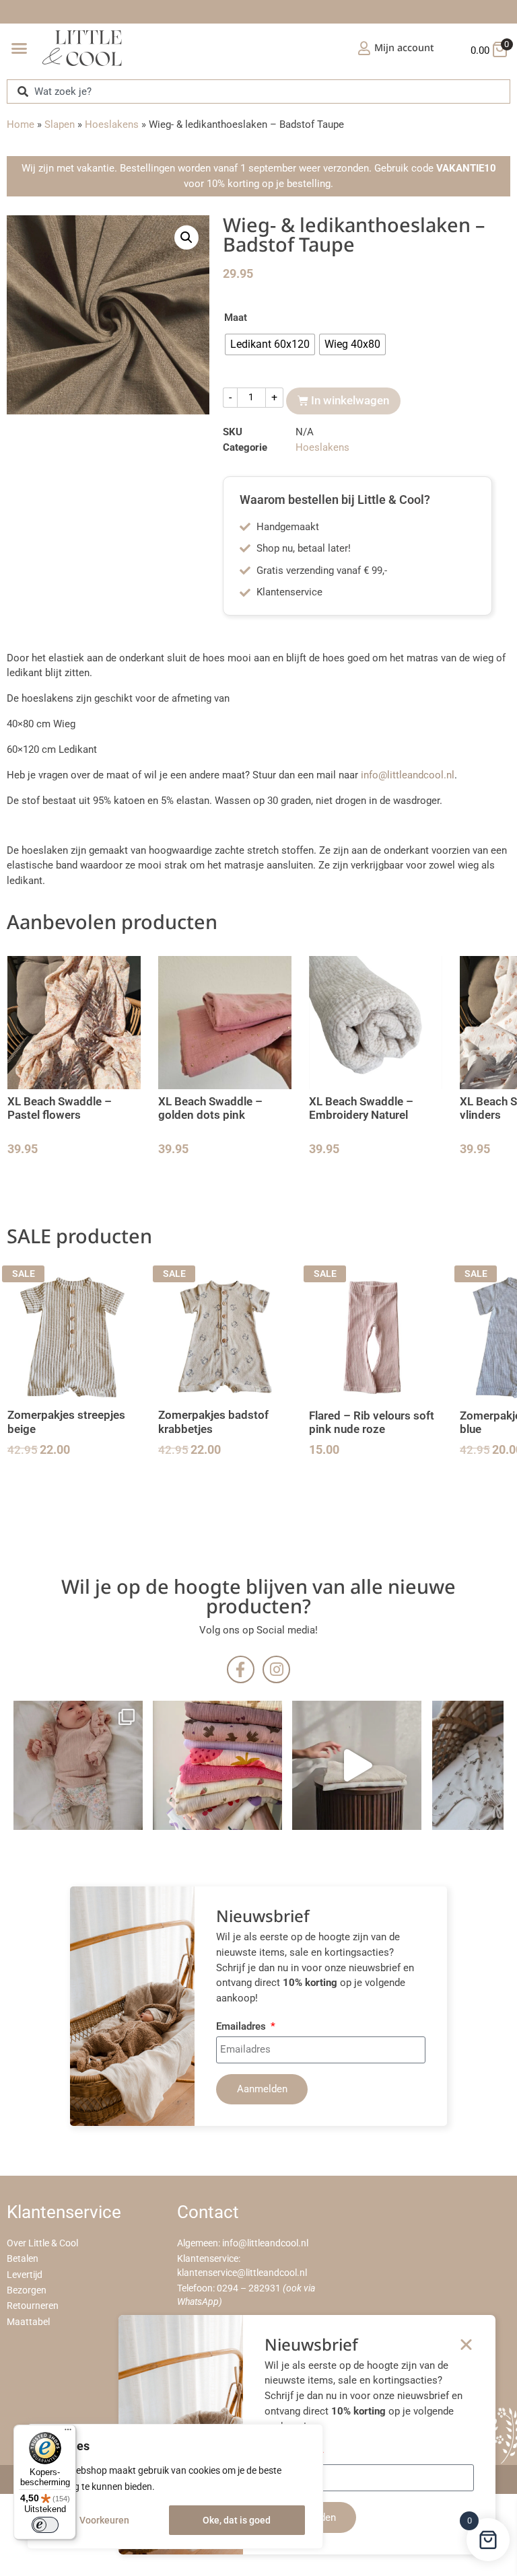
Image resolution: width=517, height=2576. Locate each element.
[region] (175, 2487)
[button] (20, 48)
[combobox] (258, 91)
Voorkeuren (104, 2520)
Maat (236, 318)
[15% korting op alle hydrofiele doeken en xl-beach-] (357, 1765)
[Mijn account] (364, 48)
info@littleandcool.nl (408, 775)
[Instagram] (276, 1669)
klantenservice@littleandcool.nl (242, 2273)
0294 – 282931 (249, 2288)
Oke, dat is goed (237, 2520)
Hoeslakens (112, 124)
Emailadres (242, 2027)
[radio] (270, 344)
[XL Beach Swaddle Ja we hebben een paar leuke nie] (217, 1765)
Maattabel (28, 2322)
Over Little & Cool (42, 2243)
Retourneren (33, 2306)
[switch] (45, 2525)
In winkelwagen (350, 400)
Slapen (60, 124)
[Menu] (68, 2433)
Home (21, 124)
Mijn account (404, 47)
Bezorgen (27, 2290)
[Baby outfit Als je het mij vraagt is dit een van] (78, 1765)
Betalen (23, 2259)
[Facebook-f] (241, 1669)
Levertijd (25, 2275)
